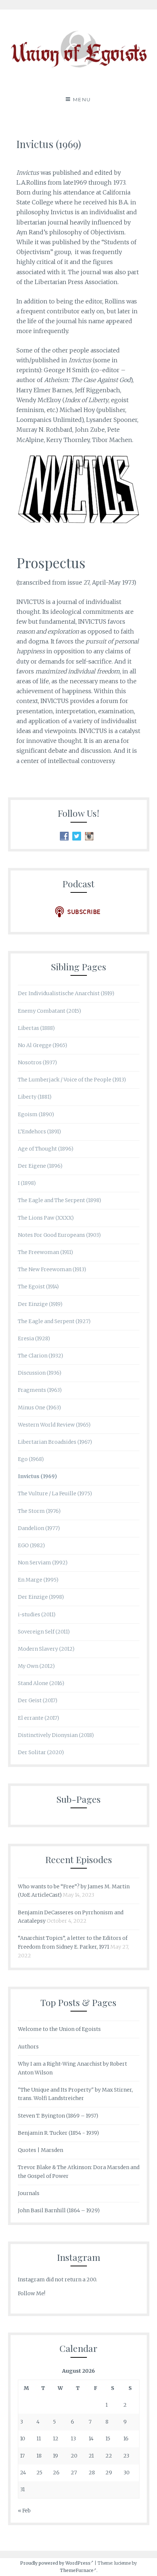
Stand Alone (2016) (41, 1683)
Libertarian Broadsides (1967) (55, 1442)
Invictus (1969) (37, 1476)
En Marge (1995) (38, 1580)
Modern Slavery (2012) (46, 1649)
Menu (82, 99)
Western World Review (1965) (54, 1425)
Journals (29, 2193)
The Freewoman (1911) (45, 1252)
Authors (28, 2047)
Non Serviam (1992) (43, 1563)
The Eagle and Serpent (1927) (54, 1321)
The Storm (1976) (39, 1511)
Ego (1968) (31, 1459)
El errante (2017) (39, 1718)
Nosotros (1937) (37, 1062)
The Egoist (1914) (38, 1287)
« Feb (24, 2511)
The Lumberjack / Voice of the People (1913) (72, 1080)
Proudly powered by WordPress (55, 2563)
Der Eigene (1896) (40, 1166)
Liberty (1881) (35, 1097)
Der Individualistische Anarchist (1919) (66, 993)
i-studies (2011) (37, 1614)
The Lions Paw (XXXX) (46, 1218)
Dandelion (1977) (39, 1528)
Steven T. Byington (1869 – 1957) (58, 2116)
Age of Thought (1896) (46, 1149)
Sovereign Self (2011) (44, 1632)
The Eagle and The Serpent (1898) (60, 1200)
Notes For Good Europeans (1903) (59, 1235)
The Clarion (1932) (41, 1356)
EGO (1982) (31, 1545)
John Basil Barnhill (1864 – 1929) (59, 2210)
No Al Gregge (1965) (43, 1045)
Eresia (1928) (34, 1338)
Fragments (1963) (40, 1390)
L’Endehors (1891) (39, 1132)
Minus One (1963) (39, 1408)
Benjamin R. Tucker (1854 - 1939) (58, 2133)
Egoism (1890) (36, 1114)
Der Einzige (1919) (40, 1304)
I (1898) (27, 1183)
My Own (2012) (36, 1666)
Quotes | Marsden (41, 2150)
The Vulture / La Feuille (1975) (55, 1493)
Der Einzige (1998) (41, 1597)
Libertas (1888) (36, 1028)
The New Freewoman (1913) (52, 1269)
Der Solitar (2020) (41, 1752)
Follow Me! (32, 2293)
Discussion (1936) (40, 1373)
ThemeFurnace (77, 2570)
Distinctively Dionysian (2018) (56, 1735)
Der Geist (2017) (38, 1700)
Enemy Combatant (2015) (49, 1011)
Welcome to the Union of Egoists (59, 2029)
